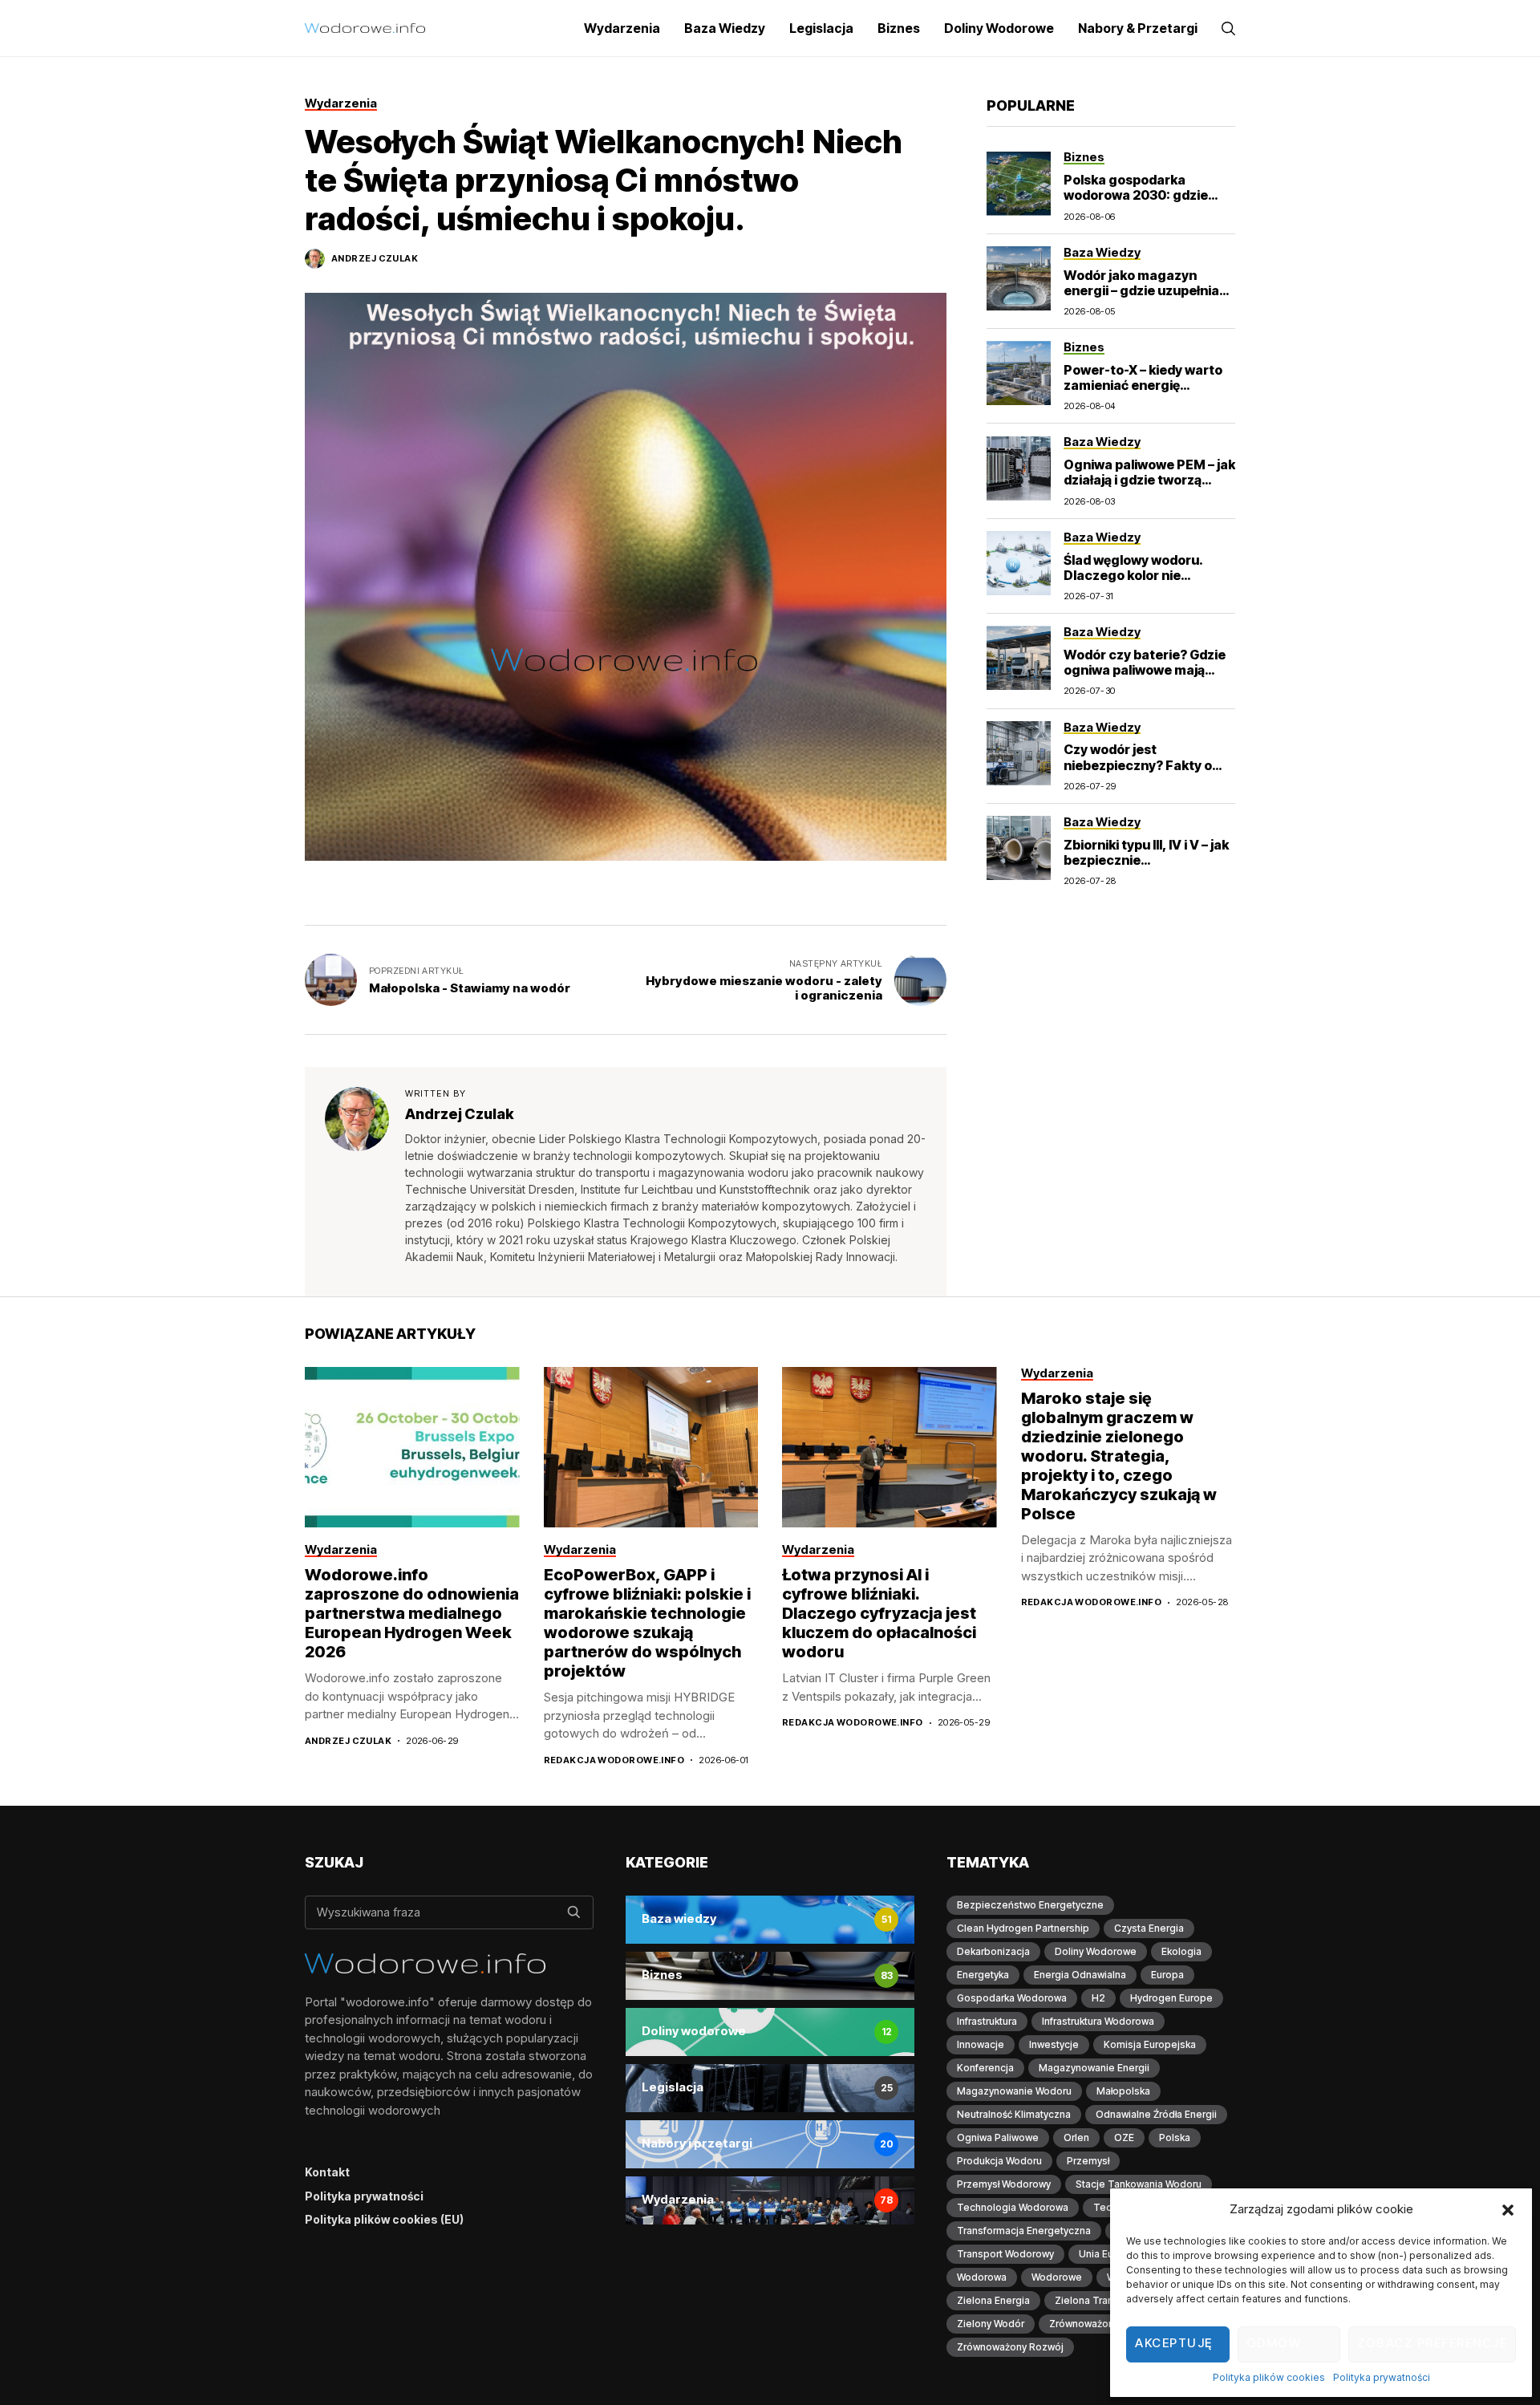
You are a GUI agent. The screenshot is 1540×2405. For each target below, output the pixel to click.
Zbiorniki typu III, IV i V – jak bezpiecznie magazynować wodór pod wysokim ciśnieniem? (1146, 868)
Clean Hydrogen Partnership (1023, 1928)
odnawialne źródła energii (1156, 2114)
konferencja (985, 2068)
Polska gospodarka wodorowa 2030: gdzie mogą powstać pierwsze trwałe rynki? (1140, 203)
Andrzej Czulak (375, 259)
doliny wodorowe (1096, 1951)
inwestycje (1054, 2044)
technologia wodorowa (1013, 2207)
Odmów (1274, 2343)
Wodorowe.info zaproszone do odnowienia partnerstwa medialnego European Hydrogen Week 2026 (412, 1613)
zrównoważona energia (1103, 2324)
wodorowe (1057, 2277)
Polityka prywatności (1382, 2377)
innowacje (981, 2044)
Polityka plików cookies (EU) (384, 2219)
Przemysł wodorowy (1004, 2184)
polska (1175, 2137)
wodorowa (982, 2277)
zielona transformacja (1107, 2300)
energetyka (983, 1975)
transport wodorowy (1005, 2254)
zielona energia (993, 2300)
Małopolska (1123, 2091)
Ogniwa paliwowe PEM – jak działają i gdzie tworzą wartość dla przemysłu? (1149, 480)
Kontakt (327, 2172)
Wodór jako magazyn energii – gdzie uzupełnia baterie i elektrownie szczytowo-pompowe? (1141, 298)
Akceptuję (1174, 2343)
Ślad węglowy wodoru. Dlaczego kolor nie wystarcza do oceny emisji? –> (1133, 583)
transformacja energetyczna (1024, 2231)
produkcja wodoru (999, 2161)
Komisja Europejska (1150, 2044)
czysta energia (1149, 1928)
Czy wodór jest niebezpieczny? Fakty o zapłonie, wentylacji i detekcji (1138, 773)
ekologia (1181, 1951)
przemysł (1088, 2161)
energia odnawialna (1080, 1975)
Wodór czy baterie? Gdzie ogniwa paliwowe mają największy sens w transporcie (1145, 678)
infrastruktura (987, 2021)
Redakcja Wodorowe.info (614, 1760)
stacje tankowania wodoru (1139, 2184)
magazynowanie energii (1094, 2068)
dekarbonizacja (993, 1951)
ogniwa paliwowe (998, 2137)
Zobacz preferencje (1432, 2343)
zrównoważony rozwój (1010, 2347)
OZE (1124, 2137)
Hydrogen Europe (1171, 1998)
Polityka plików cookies (1269, 2377)
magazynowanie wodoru (1014, 2091)
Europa (1167, 1975)
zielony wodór (991, 2324)
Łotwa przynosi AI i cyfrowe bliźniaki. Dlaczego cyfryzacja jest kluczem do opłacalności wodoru (879, 1613)
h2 (1098, 1998)
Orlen (1076, 2137)
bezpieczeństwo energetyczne (1030, 1905)
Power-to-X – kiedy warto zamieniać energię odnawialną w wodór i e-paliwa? (1143, 393)
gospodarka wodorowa (1012, 1998)
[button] (1508, 2209)
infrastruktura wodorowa (1098, 2021)
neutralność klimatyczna (1014, 2114)
